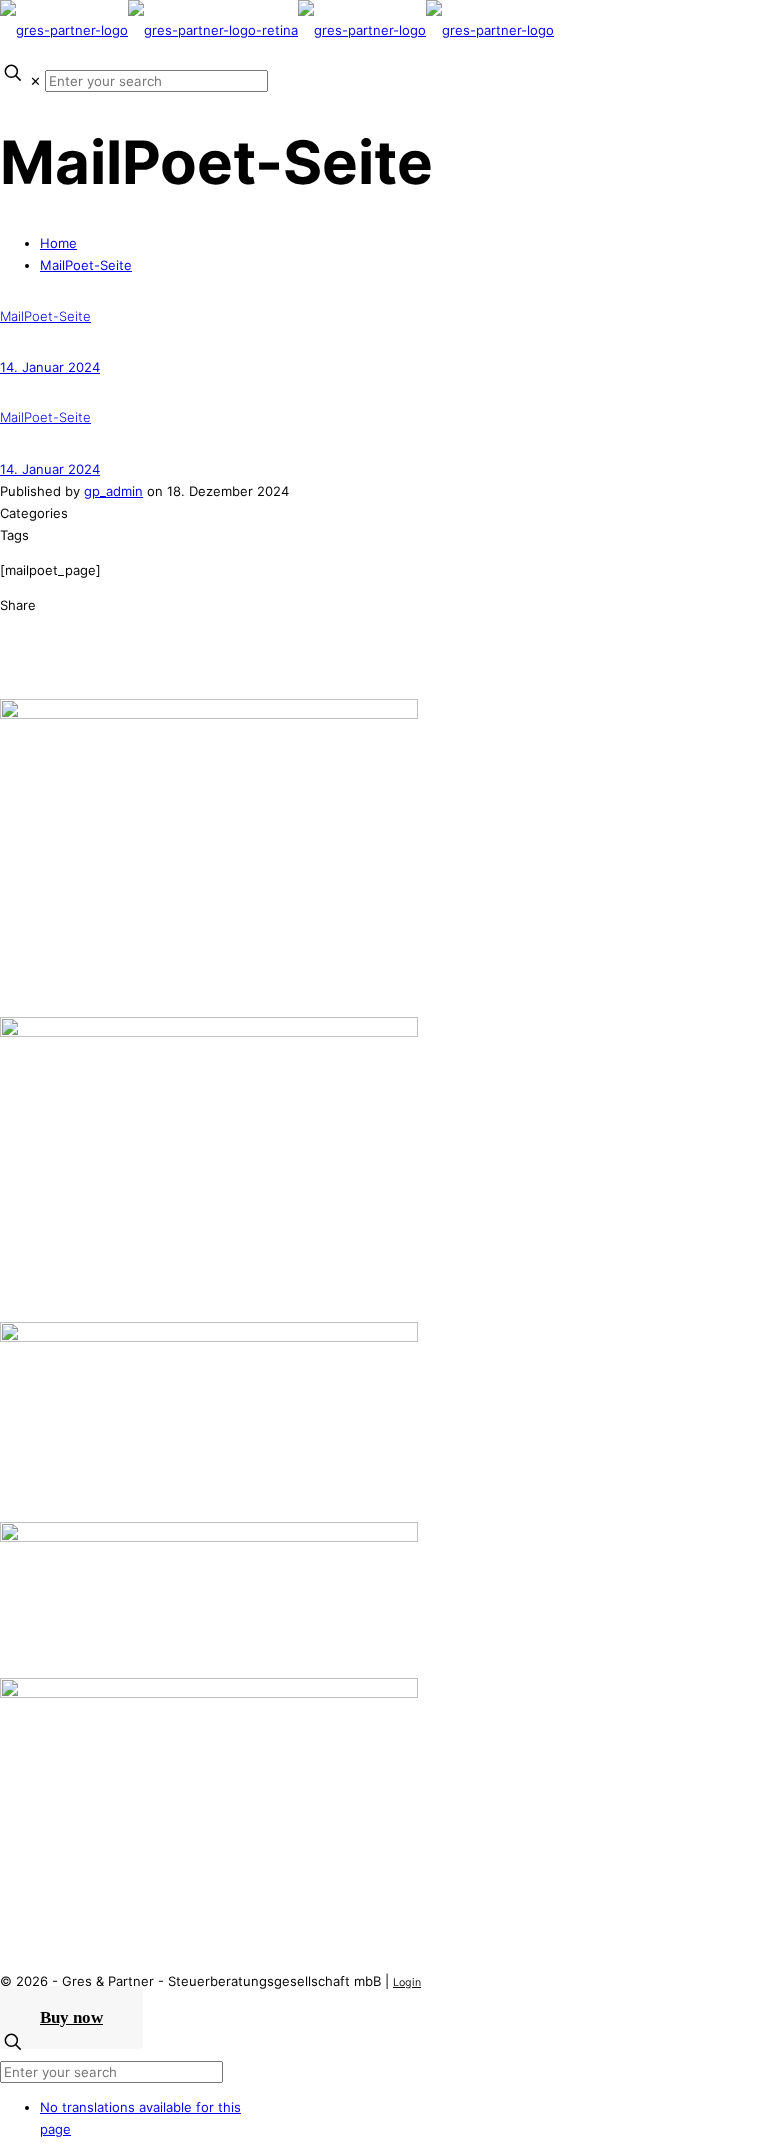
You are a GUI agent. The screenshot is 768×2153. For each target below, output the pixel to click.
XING (15, 1810)
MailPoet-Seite (86, 265)
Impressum (34, 1654)
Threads (25, 1876)
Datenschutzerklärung (69, 1632)
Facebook (30, 1832)
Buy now (71, 2017)
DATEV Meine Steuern (69, 1476)
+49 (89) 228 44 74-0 (122, 901)
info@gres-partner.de (114, 923)
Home (58, 243)
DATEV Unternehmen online (87, 1432)
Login (407, 1982)
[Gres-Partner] (277, 30)
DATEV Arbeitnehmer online (87, 1454)
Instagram (30, 1854)
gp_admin (113, 491)
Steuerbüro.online (56, 1498)
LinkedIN (27, 1788)
